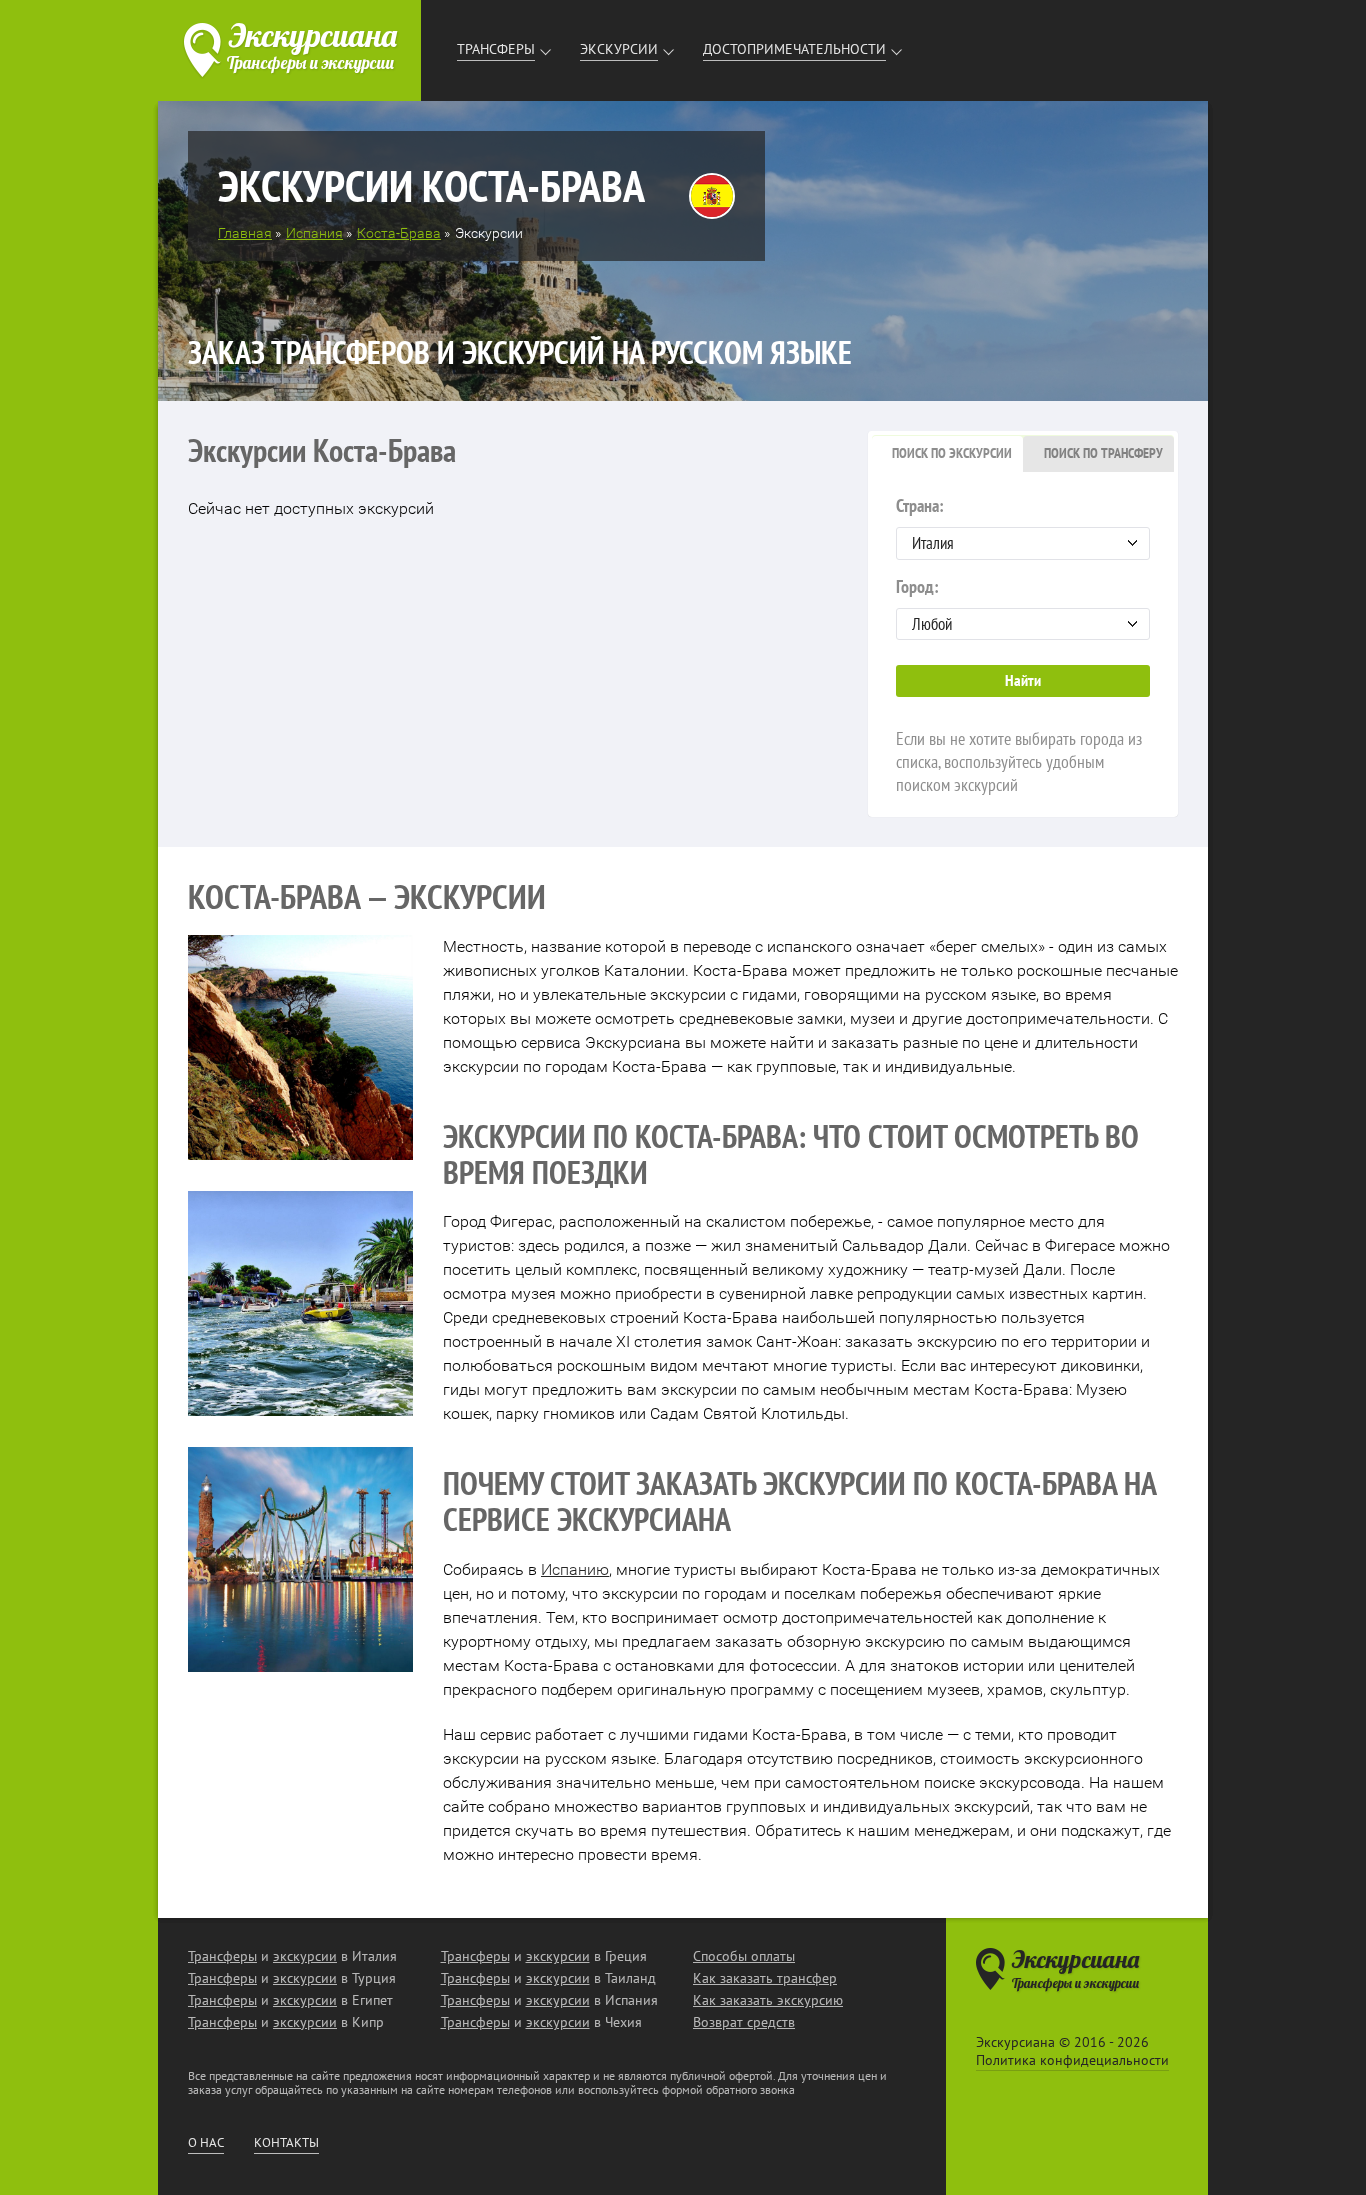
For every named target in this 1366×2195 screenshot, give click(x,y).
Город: (917, 586)
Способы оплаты (744, 1956)
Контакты (286, 2143)
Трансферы (496, 49)
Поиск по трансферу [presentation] (1103, 453)
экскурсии (305, 1956)
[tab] (947, 454)
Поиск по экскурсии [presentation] (952, 453)
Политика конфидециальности (1072, 2060)
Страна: (920, 505)
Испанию (575, 1569)
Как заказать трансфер (765, 1978)
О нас (206, 2143)
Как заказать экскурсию (768, 2000)
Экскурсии (619, 49)
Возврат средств (744, 2022)
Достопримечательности (794, 49)
